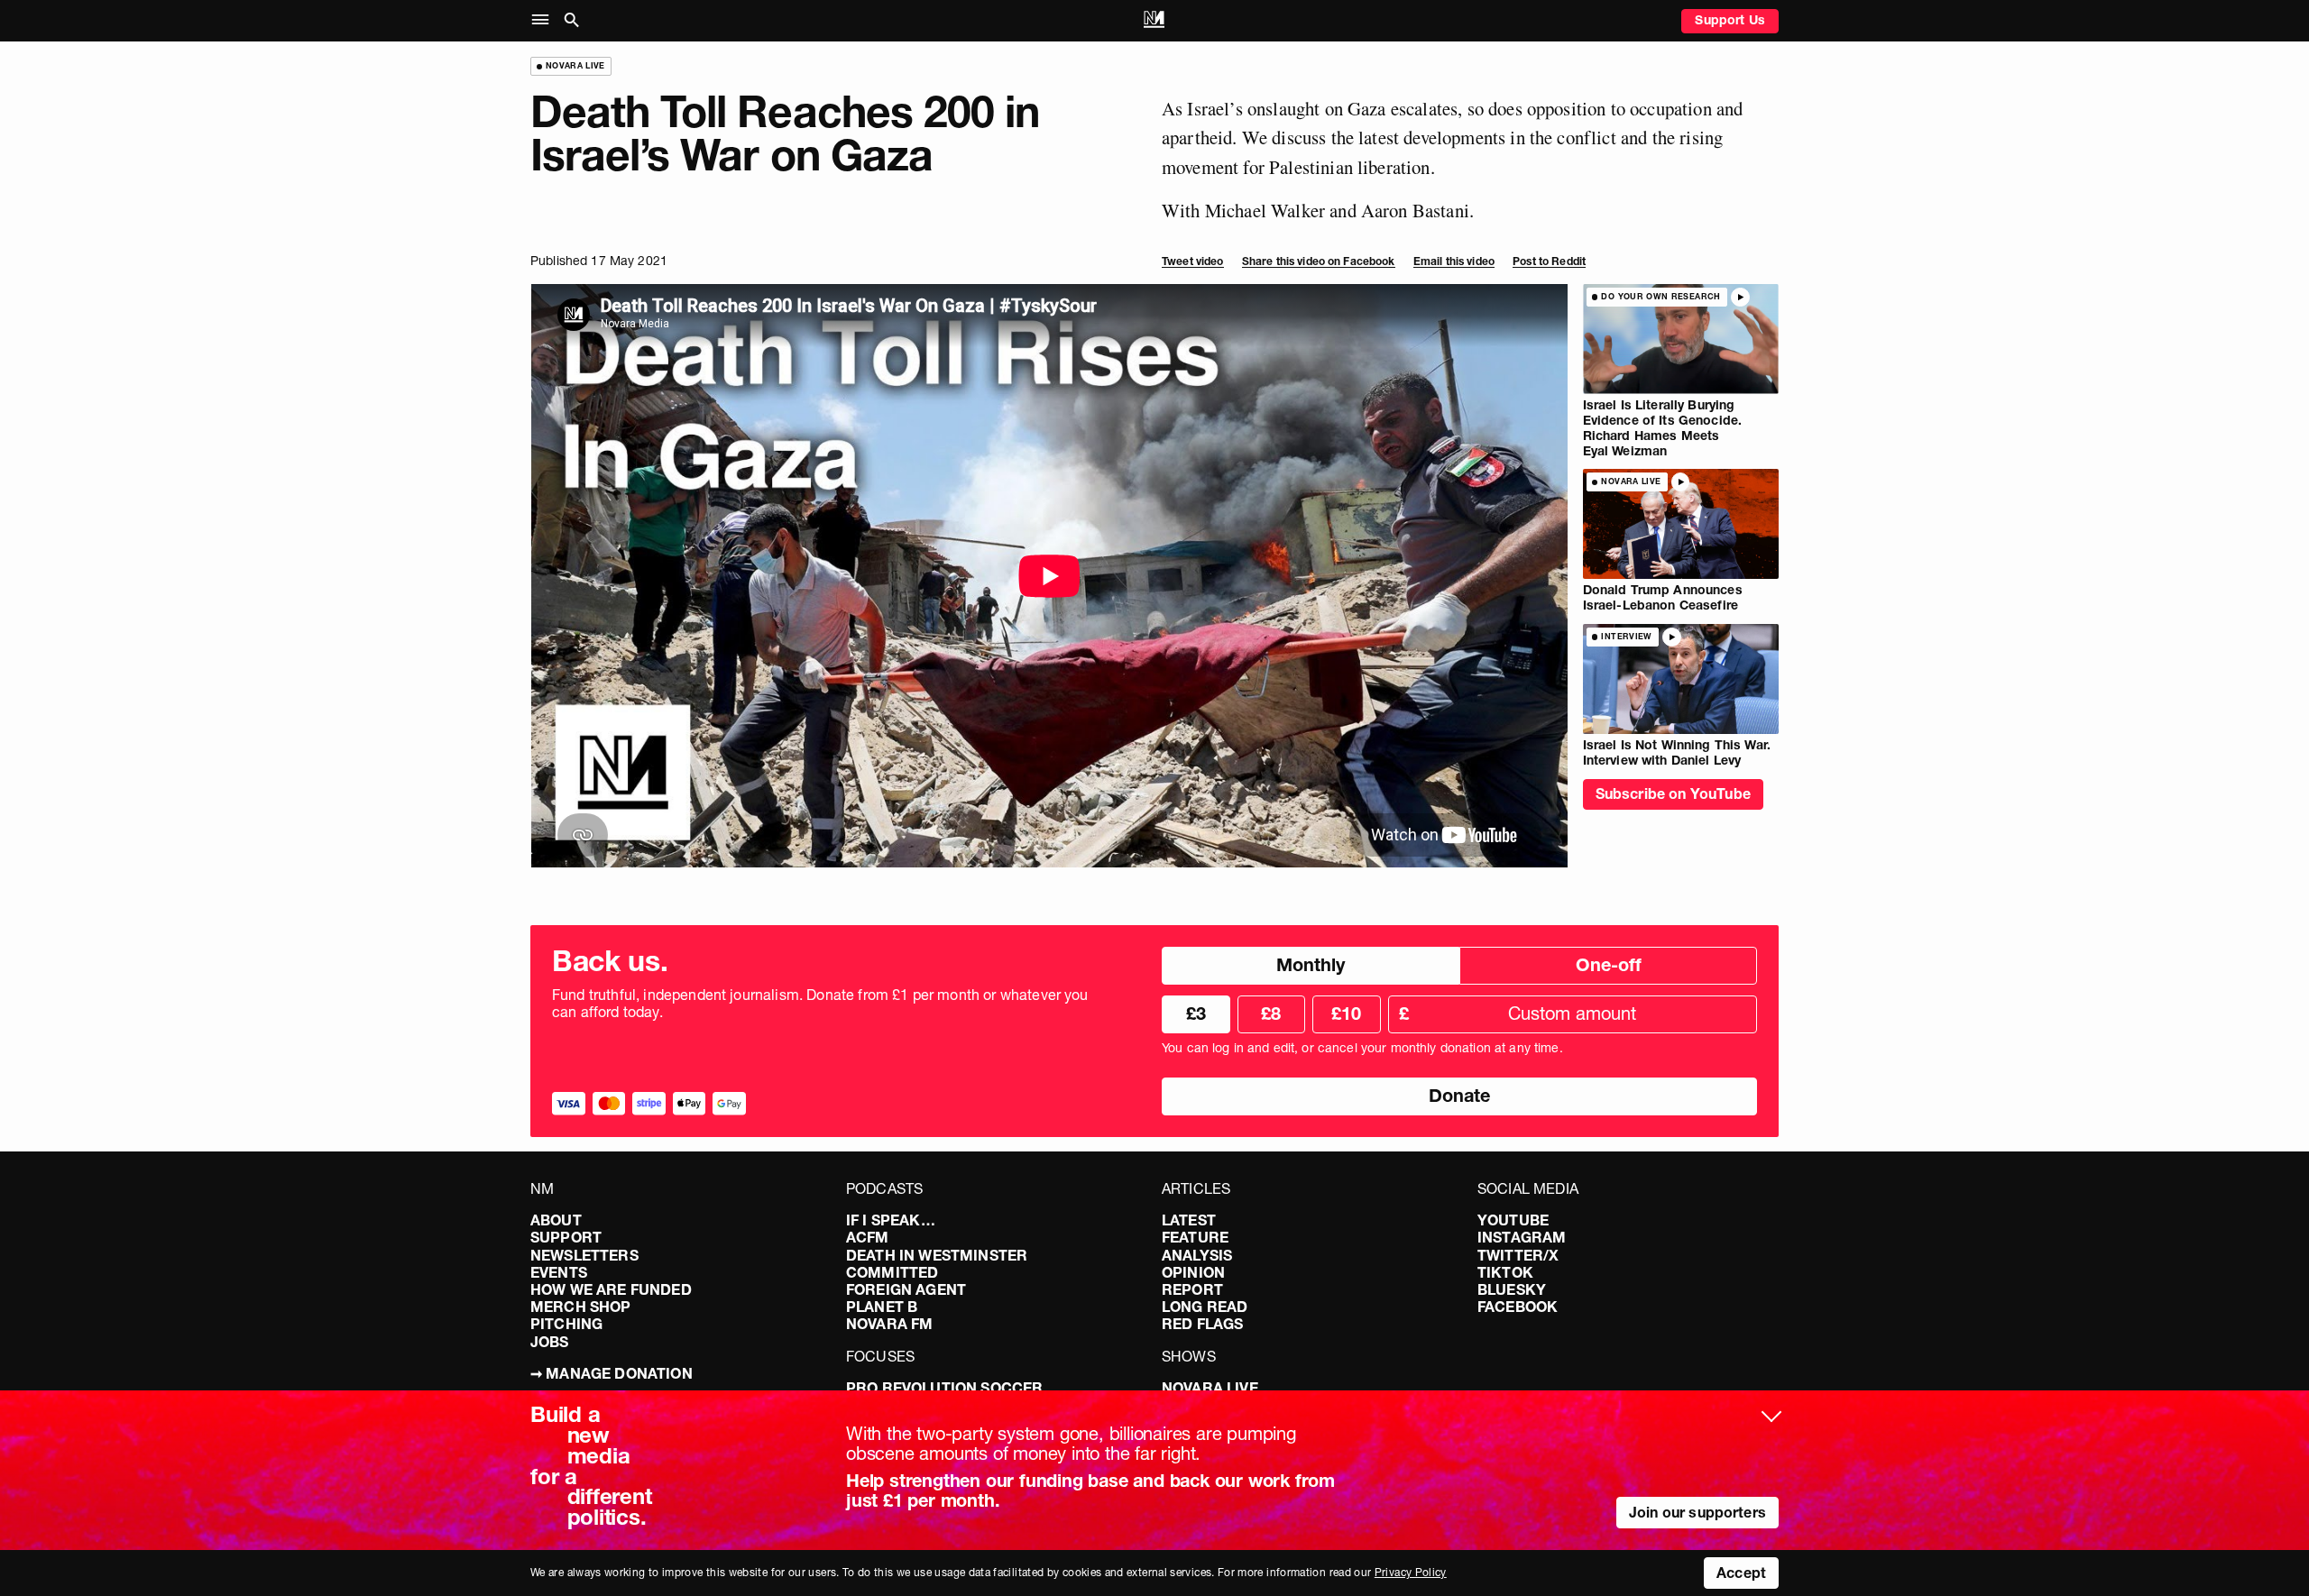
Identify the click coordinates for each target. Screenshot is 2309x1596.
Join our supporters (1697, 1512)
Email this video (1454, 261)
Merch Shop (581, 1307)
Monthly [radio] (1311, 965)
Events (559, 1272)
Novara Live (1210, 1388)
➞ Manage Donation (612, 1373)
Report (1192, 1289)
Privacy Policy (1411, 1572)
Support (566, 1237)
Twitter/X (1518, 1255)
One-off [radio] (1609, 965)
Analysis (1197, 1255)
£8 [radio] (1271, 1014)
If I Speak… (891, 1220)
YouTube (1513, 1220)
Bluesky (1512, 1289)
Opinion (1193, 1272)
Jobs (550, 1342)
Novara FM (889, 1324)
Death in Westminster (937, 1255)
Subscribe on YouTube (1673, 793)
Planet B (882, 1307)
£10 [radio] (1346, 1014)
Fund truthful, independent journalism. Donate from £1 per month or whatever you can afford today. (820, 1004)
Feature (1195, 1237)
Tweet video (1193, 261)
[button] (544, 20)
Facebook (1518, 1307)
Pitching (566, 1324)
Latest (1189, 1220)
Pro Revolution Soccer (944, 1388)
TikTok (1505, 1272)
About (556, 1220)
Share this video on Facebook (1319, 261)
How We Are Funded (611, 1289)
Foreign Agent (906, 1289)
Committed (892, 1272)
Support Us (1730, 20)
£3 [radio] (1196, 1014)
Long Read (1205, 1307)
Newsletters (584, 1255)
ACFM (868, 1237)
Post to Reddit (1549, 261)
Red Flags (1202, 1324)
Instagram (1522, 1237)
